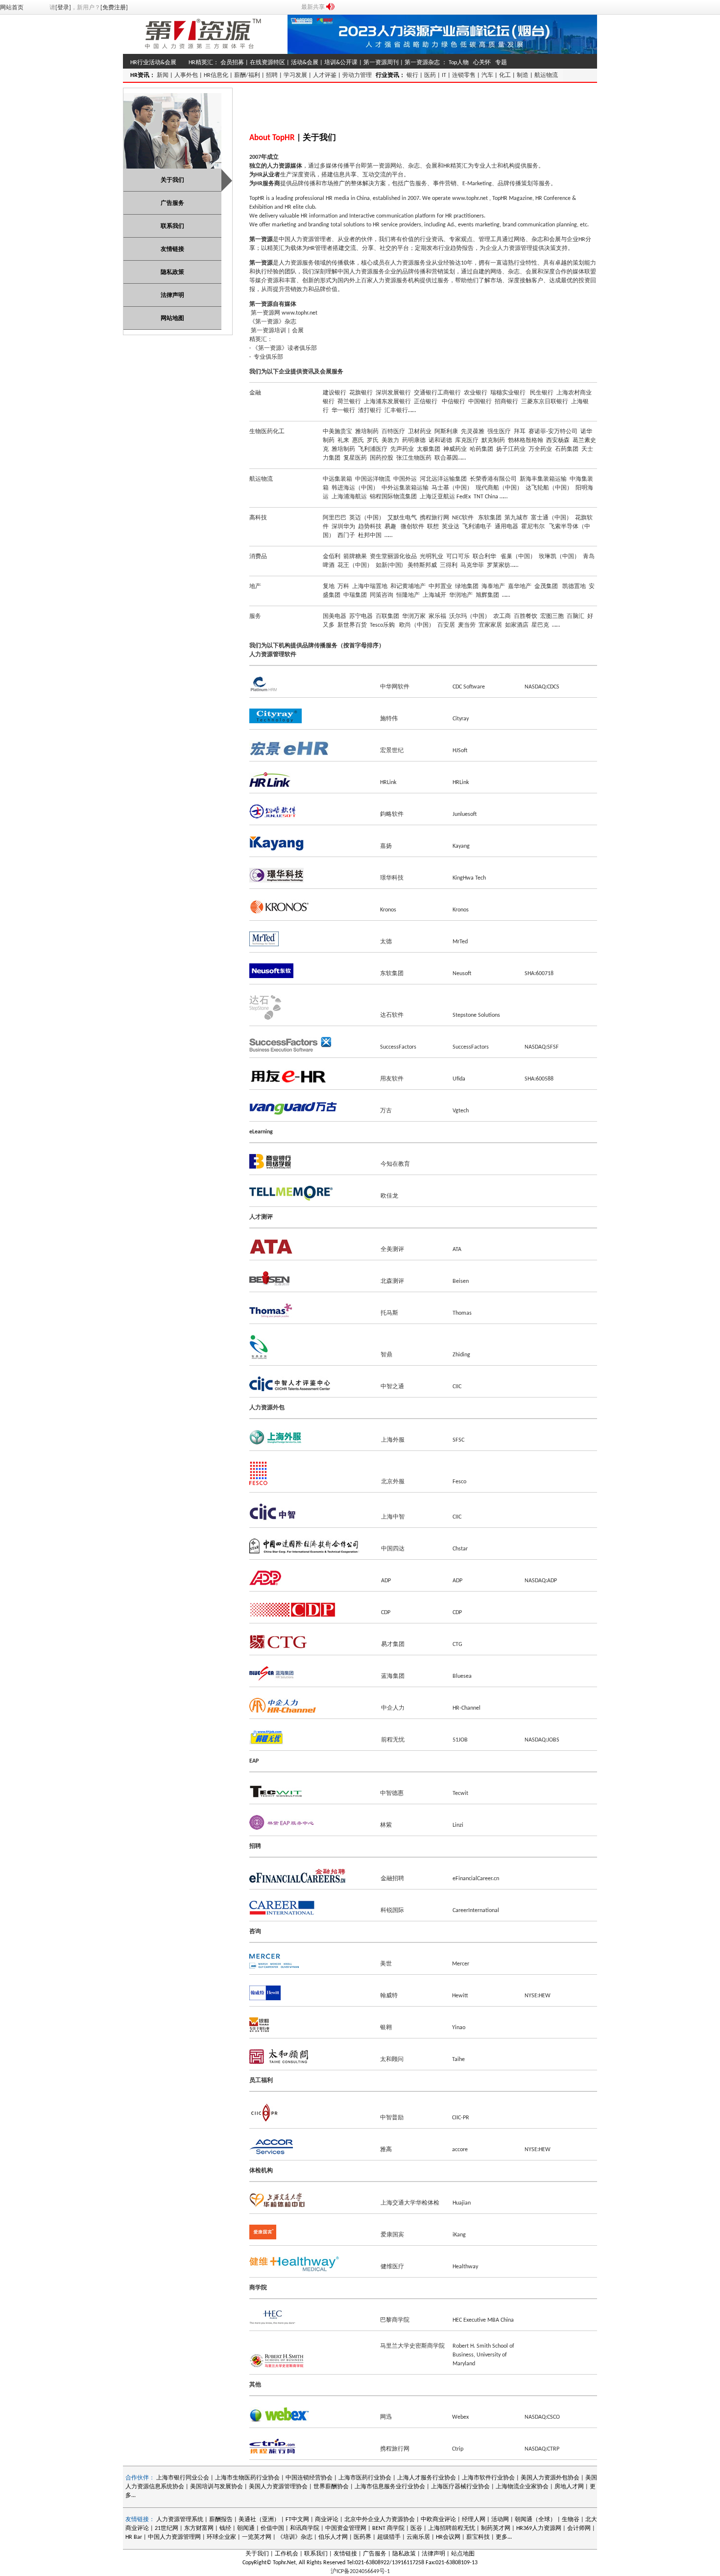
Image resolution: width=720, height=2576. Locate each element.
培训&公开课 (341, 63)
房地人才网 (569, 2487)
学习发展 (295, 75)
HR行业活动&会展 (153, 63)
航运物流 (546, 75)
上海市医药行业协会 (365, 2478)
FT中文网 (297, 2520)
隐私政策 (404, 2554)
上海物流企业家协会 (522, 2487)
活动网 (500, 2520)
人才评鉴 (325, 75)
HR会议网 (448, 2537)
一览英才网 (257, 2537)
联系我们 (316, 2554)
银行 (412, 75)
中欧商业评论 (438, 2520)
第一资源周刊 (381, 63)
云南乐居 (418, 2537)
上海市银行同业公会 (183, 2478)
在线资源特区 (267, 63)
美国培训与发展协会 (216, 2487)
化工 (505, 75)
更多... (504, 2537)
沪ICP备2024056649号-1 (360, 2572)
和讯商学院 (305, 2528)
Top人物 (459, 63)
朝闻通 (246, 2528)
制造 (523, 75)
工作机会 (287, 2554)
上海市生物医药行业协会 (248, 2478)
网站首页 (12, 8)
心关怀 (482, 63)
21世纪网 (167, 2528)
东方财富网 (199, 2528)
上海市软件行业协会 (489, 2478)
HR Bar (134, 2537)
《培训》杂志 (295, 2537)
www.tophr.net (470, 198)
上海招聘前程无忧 (452, 2528)
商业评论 (327, 2520)
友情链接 (345, 2554)
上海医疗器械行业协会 (460, 2487)
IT (444, 75)
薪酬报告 (221, 2520)
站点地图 (463, 2554)
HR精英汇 (201, 63)
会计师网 (579, 2528)
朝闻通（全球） (535, 2520)
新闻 (163, 75)
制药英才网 (496, 2528)
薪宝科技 (478, 2537)
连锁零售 (464, 75)
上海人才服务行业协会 (427, 2478)
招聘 (272, 75)
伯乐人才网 (333, 2537)
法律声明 (433, 2554)
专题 (501, 63)
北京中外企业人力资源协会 (380, 2520)
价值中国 (272, 2528)
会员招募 (232, 63)
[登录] (63, 8)
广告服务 (375, 2554)
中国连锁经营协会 (309, 2478)
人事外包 (186, 75)
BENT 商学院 (388, 2528)
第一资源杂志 (422, 63)
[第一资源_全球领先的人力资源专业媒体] (203, 52)
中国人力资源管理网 (174, 2537)
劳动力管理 (357, 75)
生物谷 (571, 2520)
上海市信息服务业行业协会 (390, 2487)
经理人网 (474, 2520)
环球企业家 (221, 2537)
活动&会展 (305, 63)
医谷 (416, 2528)
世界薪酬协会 (331, 2487)
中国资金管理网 (346, 2528)
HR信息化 (216, 75)
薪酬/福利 (247, 75)
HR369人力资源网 (539, 2528)
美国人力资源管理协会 (278, 2487)
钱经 (225, 2528)
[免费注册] (114, 8)
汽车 (487, 75)
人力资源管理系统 (180, 2520)
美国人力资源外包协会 (551, 2478)
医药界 (362, 2537)
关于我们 (257, 2554)
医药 (430, 75)
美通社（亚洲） (259, 2520)
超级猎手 (389, 2537)
